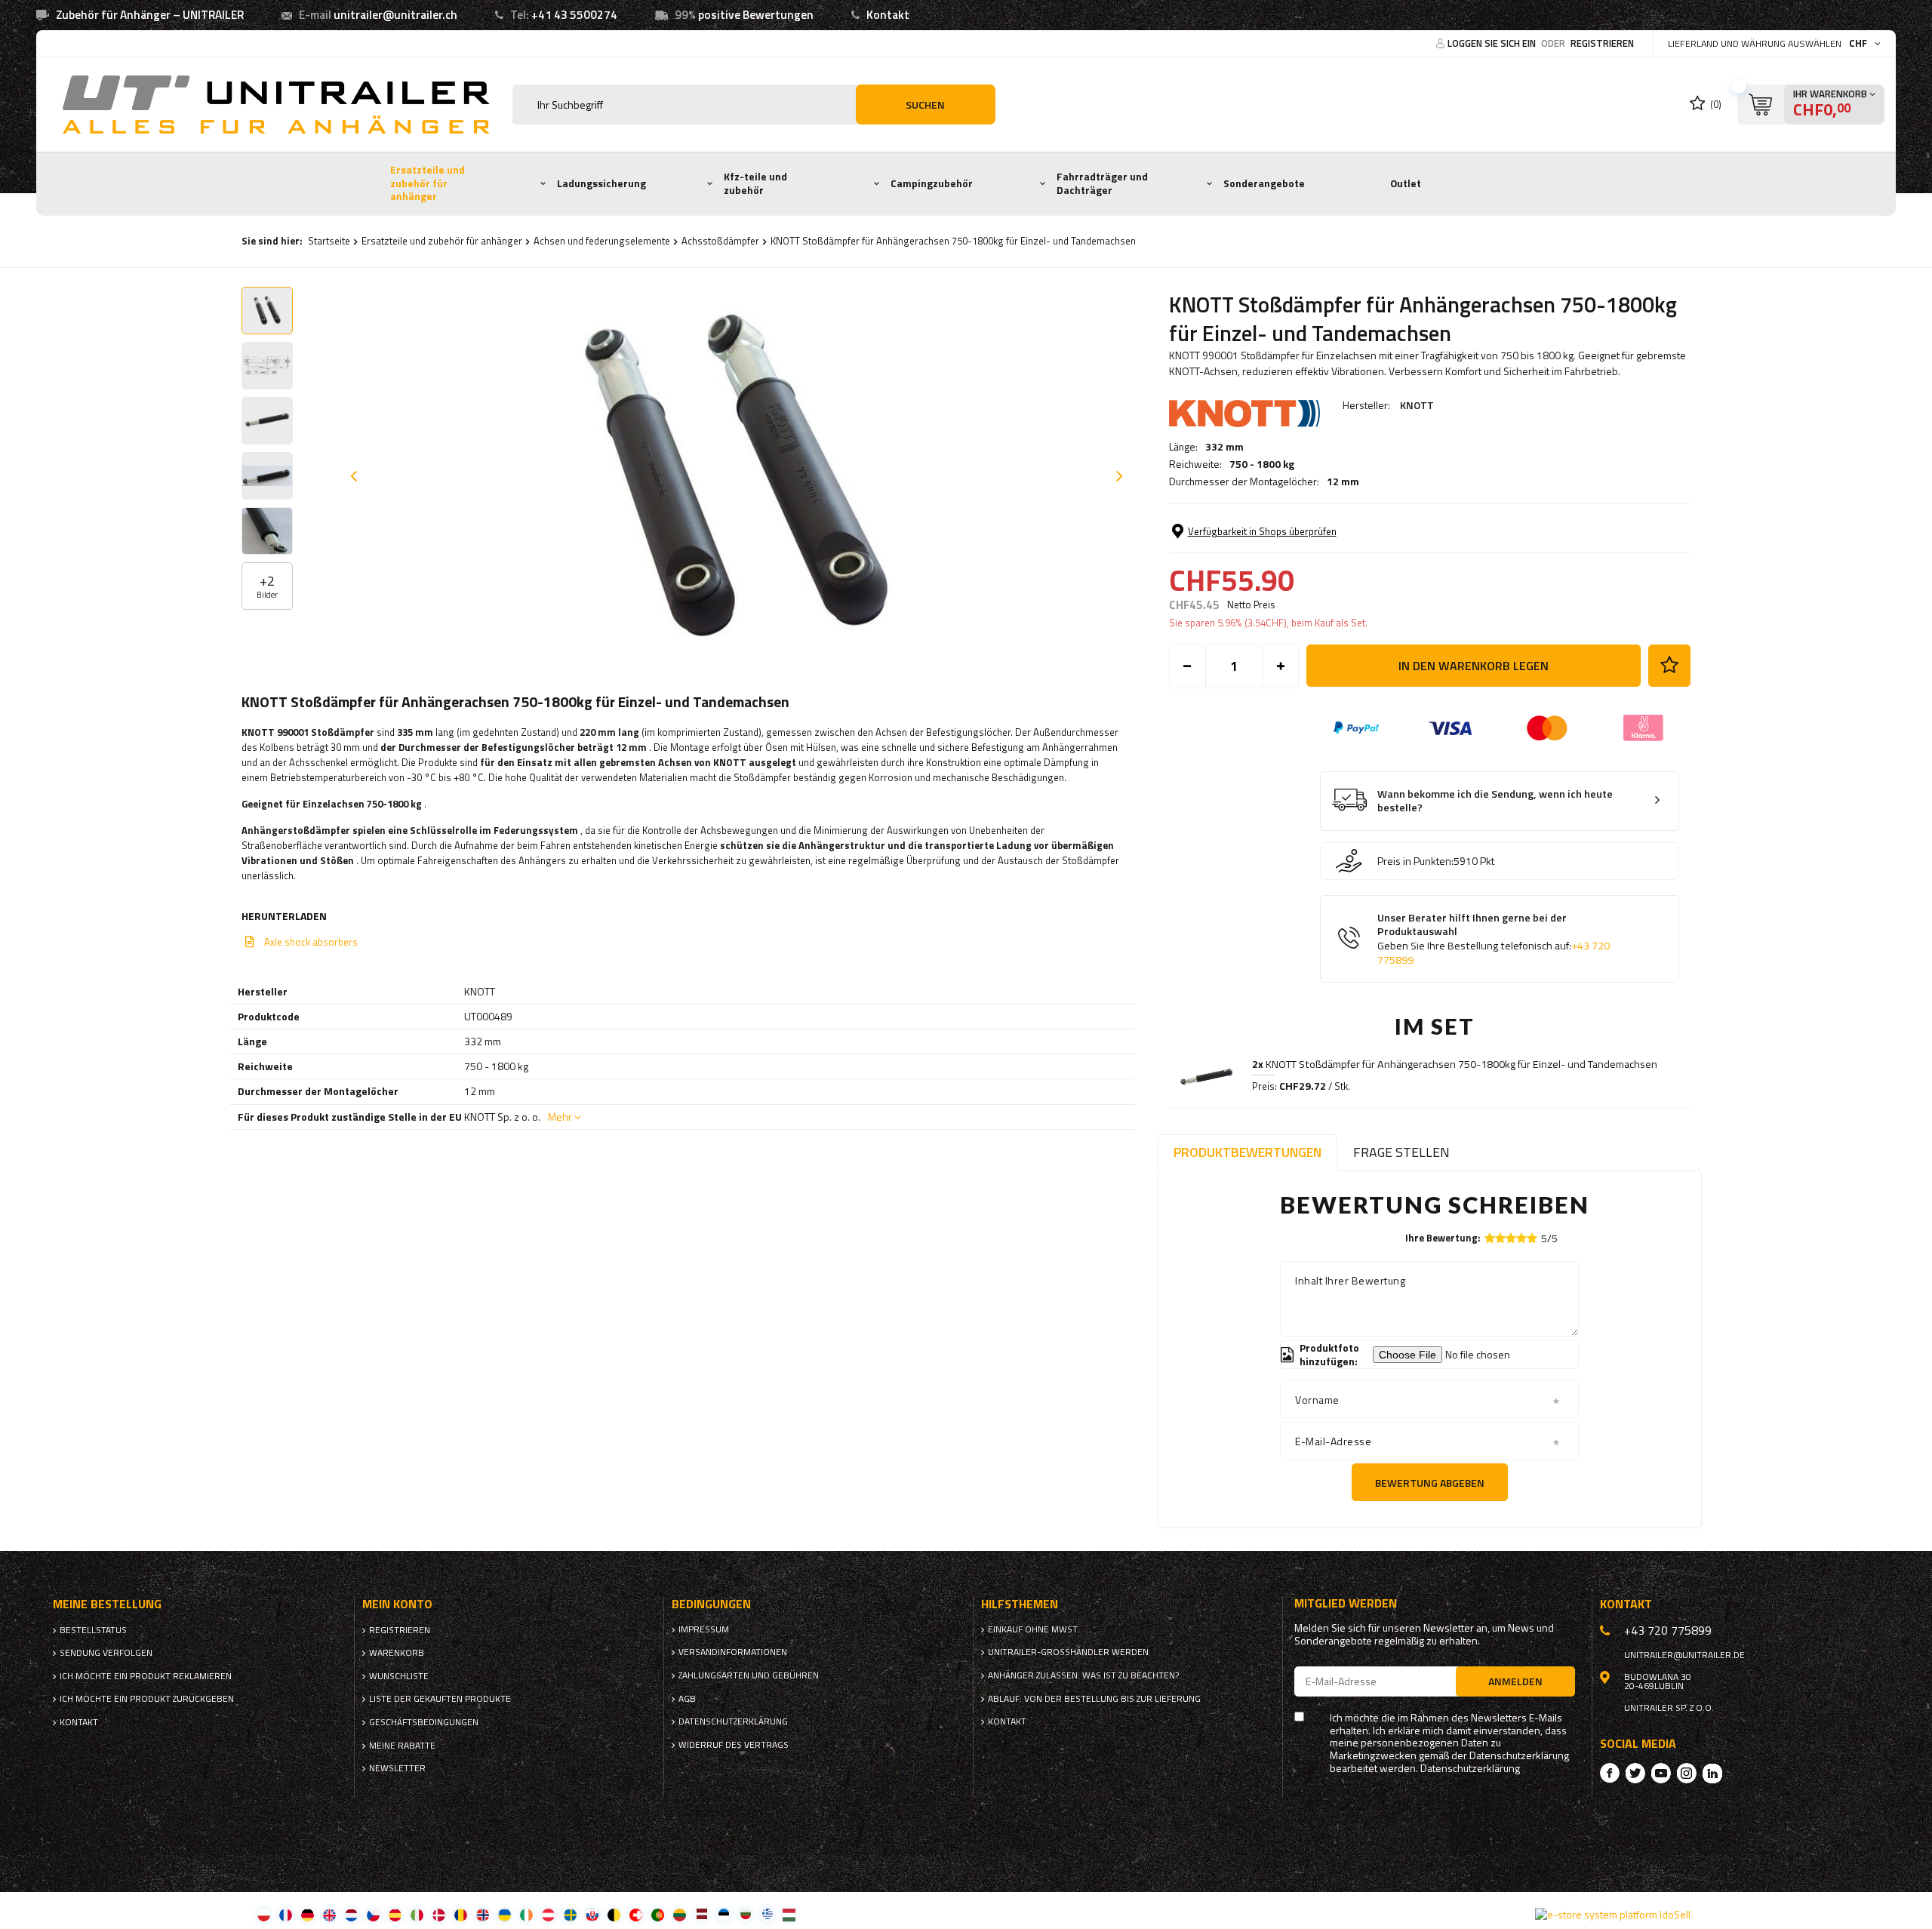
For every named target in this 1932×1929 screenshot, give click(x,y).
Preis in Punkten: (1415, 861)
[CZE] (373, 1914)
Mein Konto (397, 1604)
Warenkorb (397, 1653)
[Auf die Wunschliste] (1669, 666)
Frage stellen (1401, 1152)
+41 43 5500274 (574, 15)
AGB (687, 1699)
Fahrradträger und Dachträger (1102, 183)
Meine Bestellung (107, 1604)
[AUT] (548, 1914)
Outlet (1406, 183)
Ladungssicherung (601, 183)
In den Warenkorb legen (1474, 666)
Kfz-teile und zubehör (755, 183)
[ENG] (329, 1914)
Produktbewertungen (1247, 1152)
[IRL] (526, 1914)
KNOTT (1417, 405)
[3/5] (1511, 1238)
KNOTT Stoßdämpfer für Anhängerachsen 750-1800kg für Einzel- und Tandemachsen (1455, 1064)
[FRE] (286, 1914)
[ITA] (417, 1914)
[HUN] (789, 1914)
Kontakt (888, 15)
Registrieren (1602, 43)
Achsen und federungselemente (602, 241)
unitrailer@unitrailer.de (1684, 1655)
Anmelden (1515, 1681)
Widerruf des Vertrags (734, 1745)
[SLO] (592, 1914)
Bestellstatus (93, 1630)
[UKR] (505, 1914)
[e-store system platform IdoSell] (1613, 1915)
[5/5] (1532, 1238)
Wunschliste (399, 1676)
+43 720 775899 (1668, 1630)
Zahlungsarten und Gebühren (749, 1675)
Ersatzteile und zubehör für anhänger (428, 183)
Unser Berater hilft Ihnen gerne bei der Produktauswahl (1494, 939)
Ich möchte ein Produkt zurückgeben (147, 1699)
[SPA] (395, 1914)
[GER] (308, 1914)
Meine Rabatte (402, 1746)
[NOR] (483, 1914)
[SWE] (570, 1914)
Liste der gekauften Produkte (440, 1699)
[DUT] (351, 1914)
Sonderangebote (1264, 183)
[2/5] (1500, 1238)
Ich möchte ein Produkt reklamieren (146, 1676)
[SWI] (636, 1914)
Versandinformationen (733, 1652)
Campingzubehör (932, 183)
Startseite (329, 241)
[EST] (723, 1914)
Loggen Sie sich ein (1493, 43)
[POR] (658, 1914)
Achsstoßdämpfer (720, 241)
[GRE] (767, 1914)
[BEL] (614, 1914)
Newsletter (397, 1768)
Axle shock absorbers (311, 942)
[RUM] (461, 1914)
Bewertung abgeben (1430, 1483)
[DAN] (439, 1914)
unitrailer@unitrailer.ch (395, 15)
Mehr (560, 1117)
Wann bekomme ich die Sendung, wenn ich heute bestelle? (1495, 801)
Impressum (704, 1629)
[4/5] (1521, 1238)
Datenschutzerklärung (733, 1721)
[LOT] (701, 1914)
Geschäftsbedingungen (424, 1722)
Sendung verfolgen (106, 1653)
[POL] (264, 1914)
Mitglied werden (1346, 1603)
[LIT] (680, 1914)
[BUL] (745, 1914)
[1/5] (1490, 1238)
